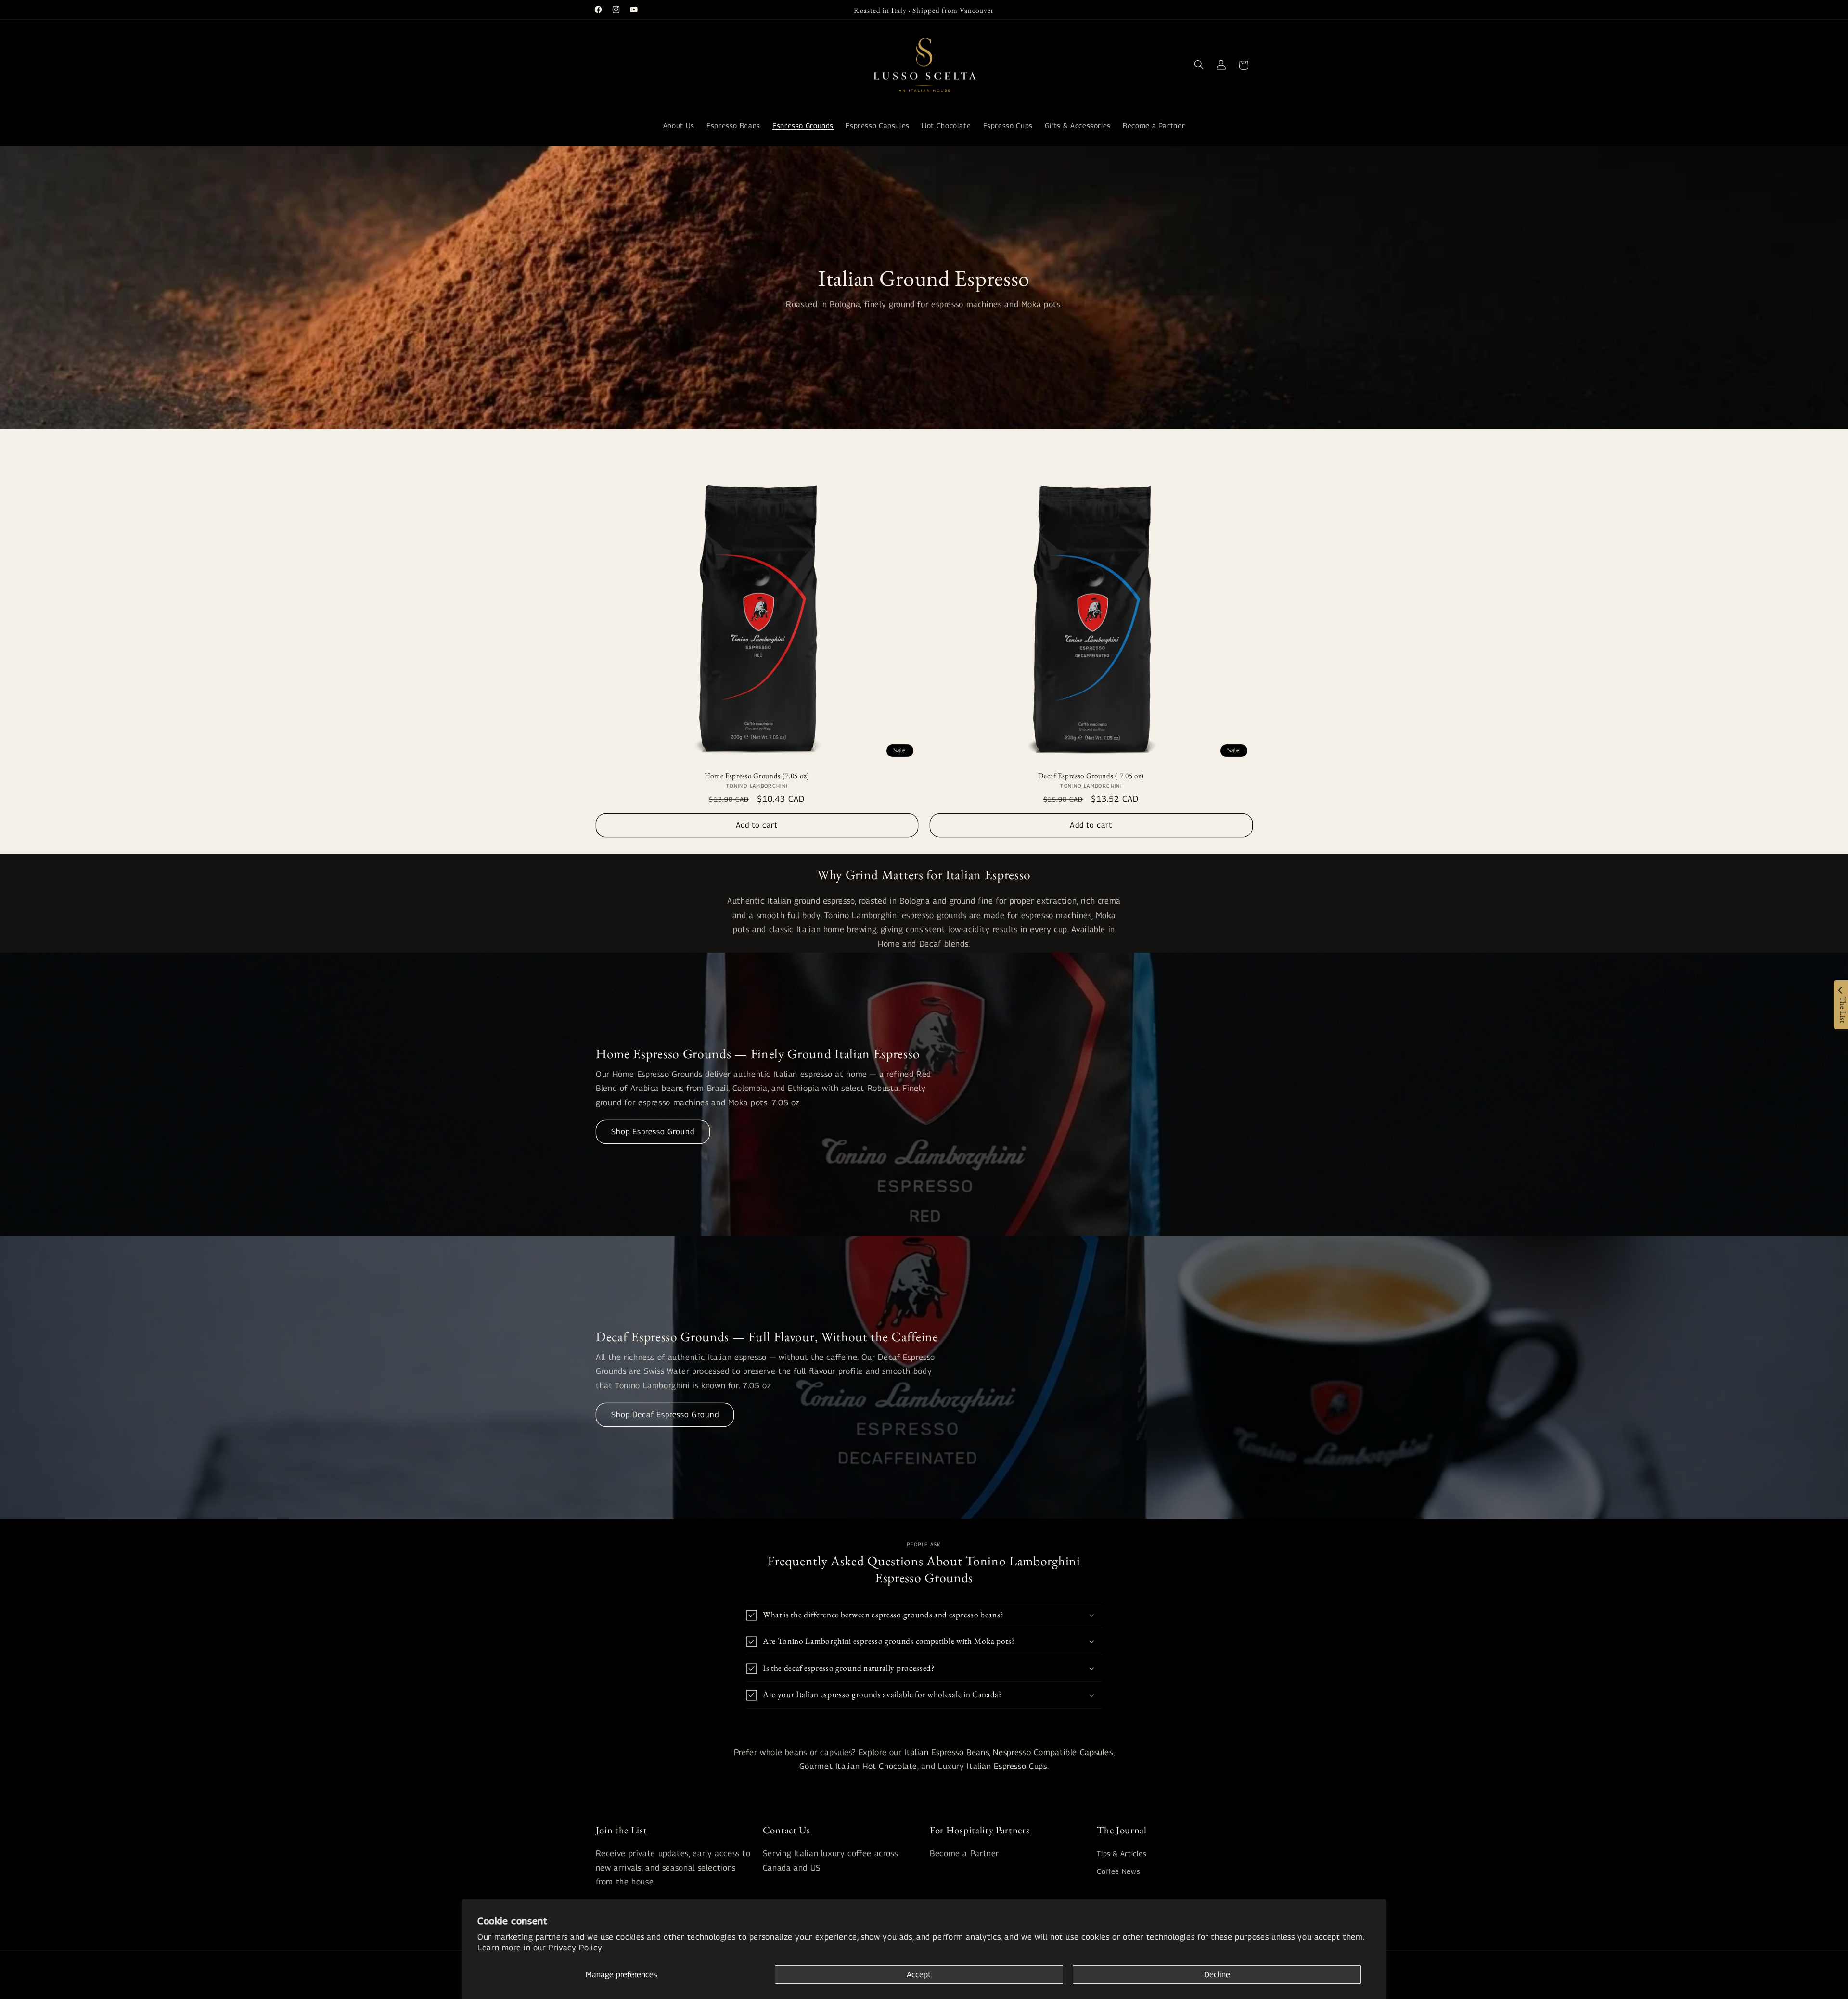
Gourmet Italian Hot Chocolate (858, 1766)
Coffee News (1118, 1871)
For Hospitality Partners (980, 1830)
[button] (1199, 65)
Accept (919, 1974)
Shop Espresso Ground (653, 1132)
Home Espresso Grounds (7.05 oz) (757, 775)
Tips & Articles (1122, 1853)
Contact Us (787, 1830)
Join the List (622, 1830)
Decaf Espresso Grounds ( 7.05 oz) (1091, 775)
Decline (1217, 1974)
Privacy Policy (575, 1948)
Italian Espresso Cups (1007, 1766)
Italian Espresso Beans (947, 1752)
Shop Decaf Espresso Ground (665, 1415)
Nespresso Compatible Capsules (1053, 1752)
